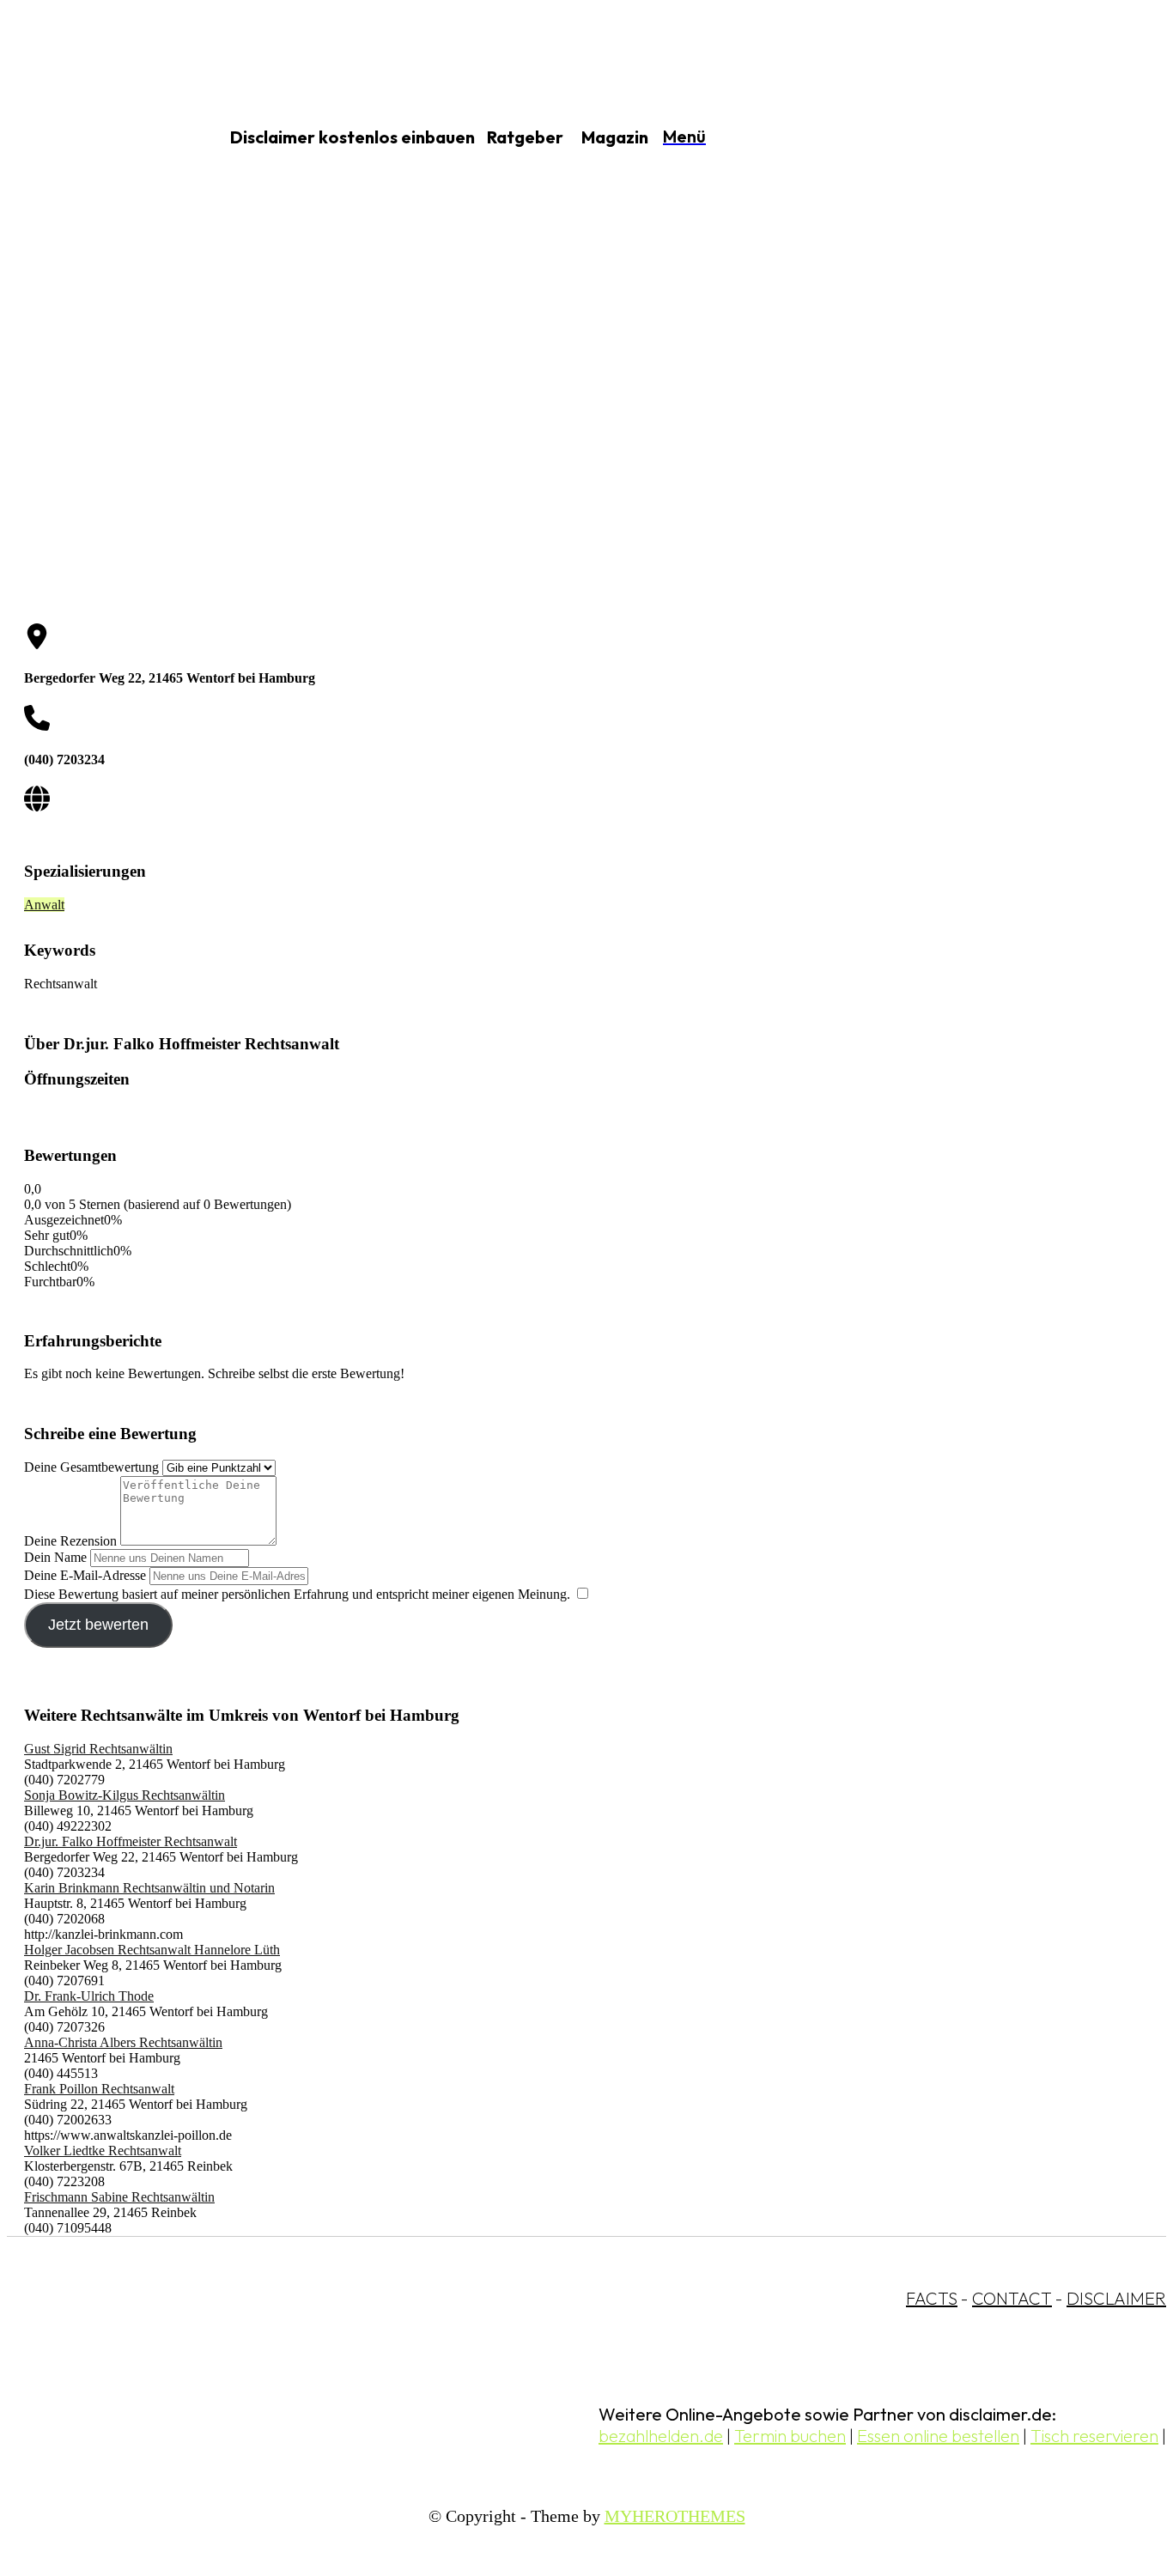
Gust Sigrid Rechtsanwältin (98, 1749)
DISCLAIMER (1116, 2298)
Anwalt (44, 905)
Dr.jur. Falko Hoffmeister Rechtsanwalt (131, 1841)
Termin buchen (790, 2436)
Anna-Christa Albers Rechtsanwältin (123, 2042)
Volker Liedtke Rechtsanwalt (103, 2151)
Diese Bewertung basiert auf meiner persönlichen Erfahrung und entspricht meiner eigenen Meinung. (297, 1594)
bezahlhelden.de (661, 2436)
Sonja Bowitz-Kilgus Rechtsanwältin (125, 1795)
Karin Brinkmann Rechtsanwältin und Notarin (149, 1888)
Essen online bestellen (938, 2436)
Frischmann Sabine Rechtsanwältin (119, 2197)
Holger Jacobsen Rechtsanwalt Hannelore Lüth (152, 1950)
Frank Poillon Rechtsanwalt (99, 2089)
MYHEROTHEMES (675, 2516)
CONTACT (1012, 2298)
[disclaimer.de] (93, 138)
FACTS (932, 2298)
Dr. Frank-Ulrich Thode (89, 1996)
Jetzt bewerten (98, 1625)
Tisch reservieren (1094, 2436)
